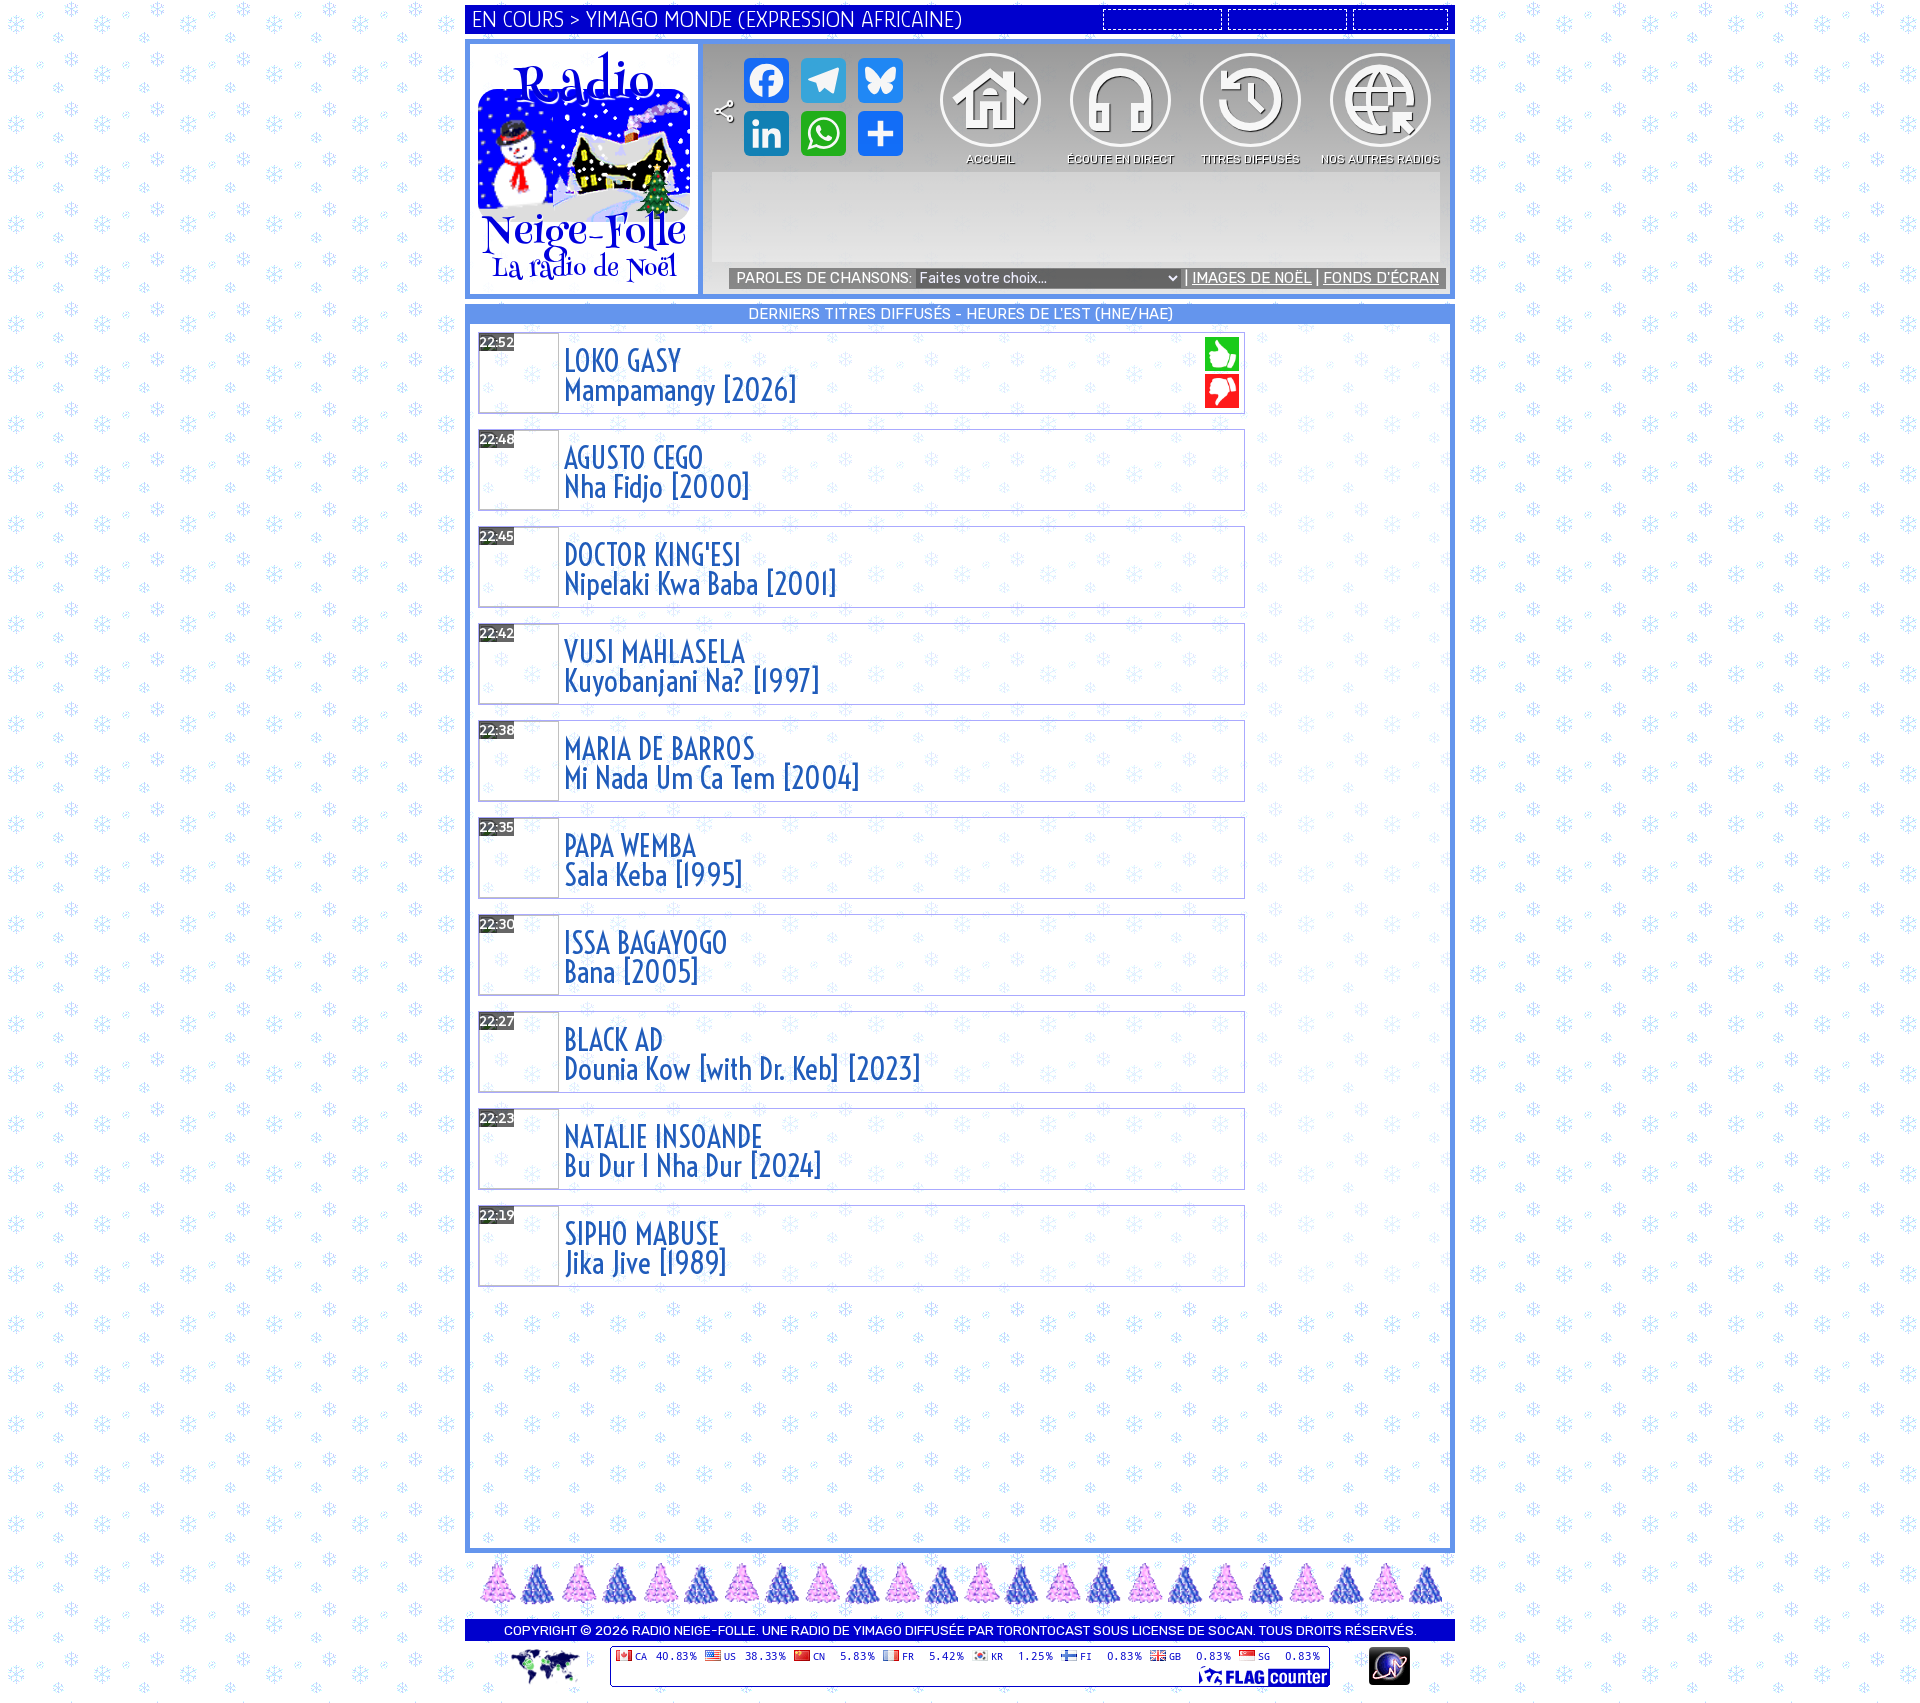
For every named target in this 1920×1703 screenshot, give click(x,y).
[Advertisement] (1076, 217)
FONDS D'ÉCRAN (1381, 278)
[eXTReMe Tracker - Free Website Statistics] (1389, 1680)
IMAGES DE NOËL (1252, 278)
